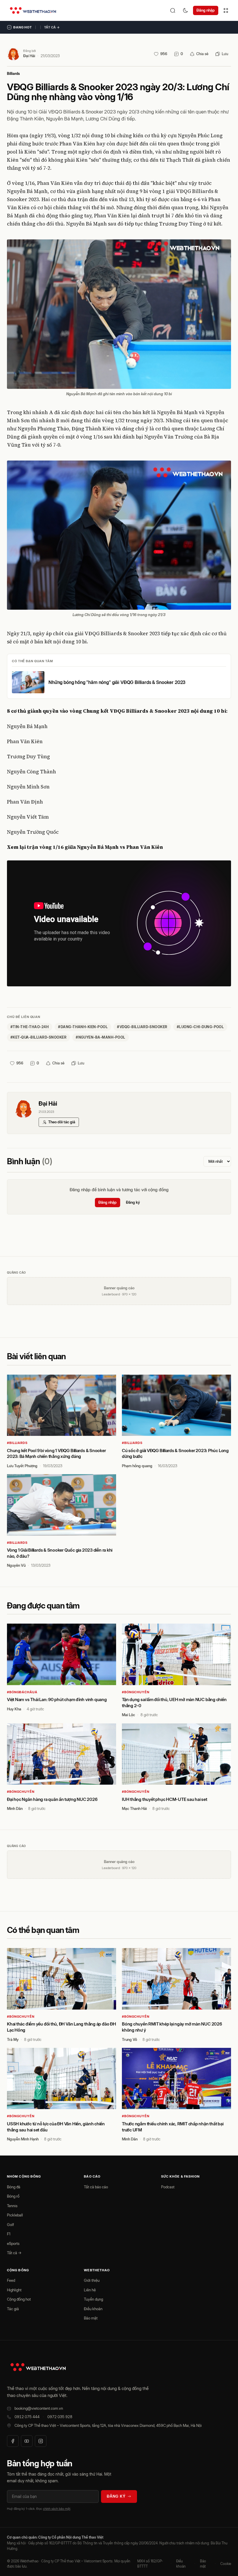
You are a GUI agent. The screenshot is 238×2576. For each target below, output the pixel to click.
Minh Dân (15, 1808)
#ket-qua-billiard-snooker (38, 1037)
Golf (10, 2225)
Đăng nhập (206, 10)
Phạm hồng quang (137, 1466)
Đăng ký (133, 1202)
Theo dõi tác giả (62, 1122)
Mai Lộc (128, 1715)
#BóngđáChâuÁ (22, 1692)
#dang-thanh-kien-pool (83, 1027)
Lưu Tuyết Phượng (22, 1466)
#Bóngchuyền (136, 1692)
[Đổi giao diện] (185, 10)
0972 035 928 (60, 2417)
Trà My (13, 2039)
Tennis (12, 2206)
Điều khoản (93, 2309)
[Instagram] (41, 2441)
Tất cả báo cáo (96, 2187)
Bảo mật (91, 2318)
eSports (13, 2243)
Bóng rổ (13, 2196)
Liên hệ (90, 2290)
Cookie (226, 2564)
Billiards (13, 74)
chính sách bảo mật (57, 2509)
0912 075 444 (27, 2417)
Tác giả (13, 2309)
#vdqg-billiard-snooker (142, 1027)
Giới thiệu (92, 2280)
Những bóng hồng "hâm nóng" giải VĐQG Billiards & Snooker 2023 (117, 682)
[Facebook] (13, 2441)
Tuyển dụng (93, 2299)
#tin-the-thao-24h (30, 1027)
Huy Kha (14, 1709)
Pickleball (15, 2215)
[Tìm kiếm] (173, 10)
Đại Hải (29, 56)
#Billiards (17, 1443)
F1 (9, 2234)
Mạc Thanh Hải (134, 1808)
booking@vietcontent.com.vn (39, 2408)
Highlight (14, 2290)
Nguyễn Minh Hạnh (23, 2139)
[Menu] (226, 10)
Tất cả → (52, 27)
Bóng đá (14, 2187)
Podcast (168, 2187)
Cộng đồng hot (19, 2299)
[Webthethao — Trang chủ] (33, 10)
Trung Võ (129, 2039)
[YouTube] (27, 2441)
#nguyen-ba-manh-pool (101, 1037)
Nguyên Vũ (16, 1565)
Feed (11, 2280)
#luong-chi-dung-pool (200, 1027)
